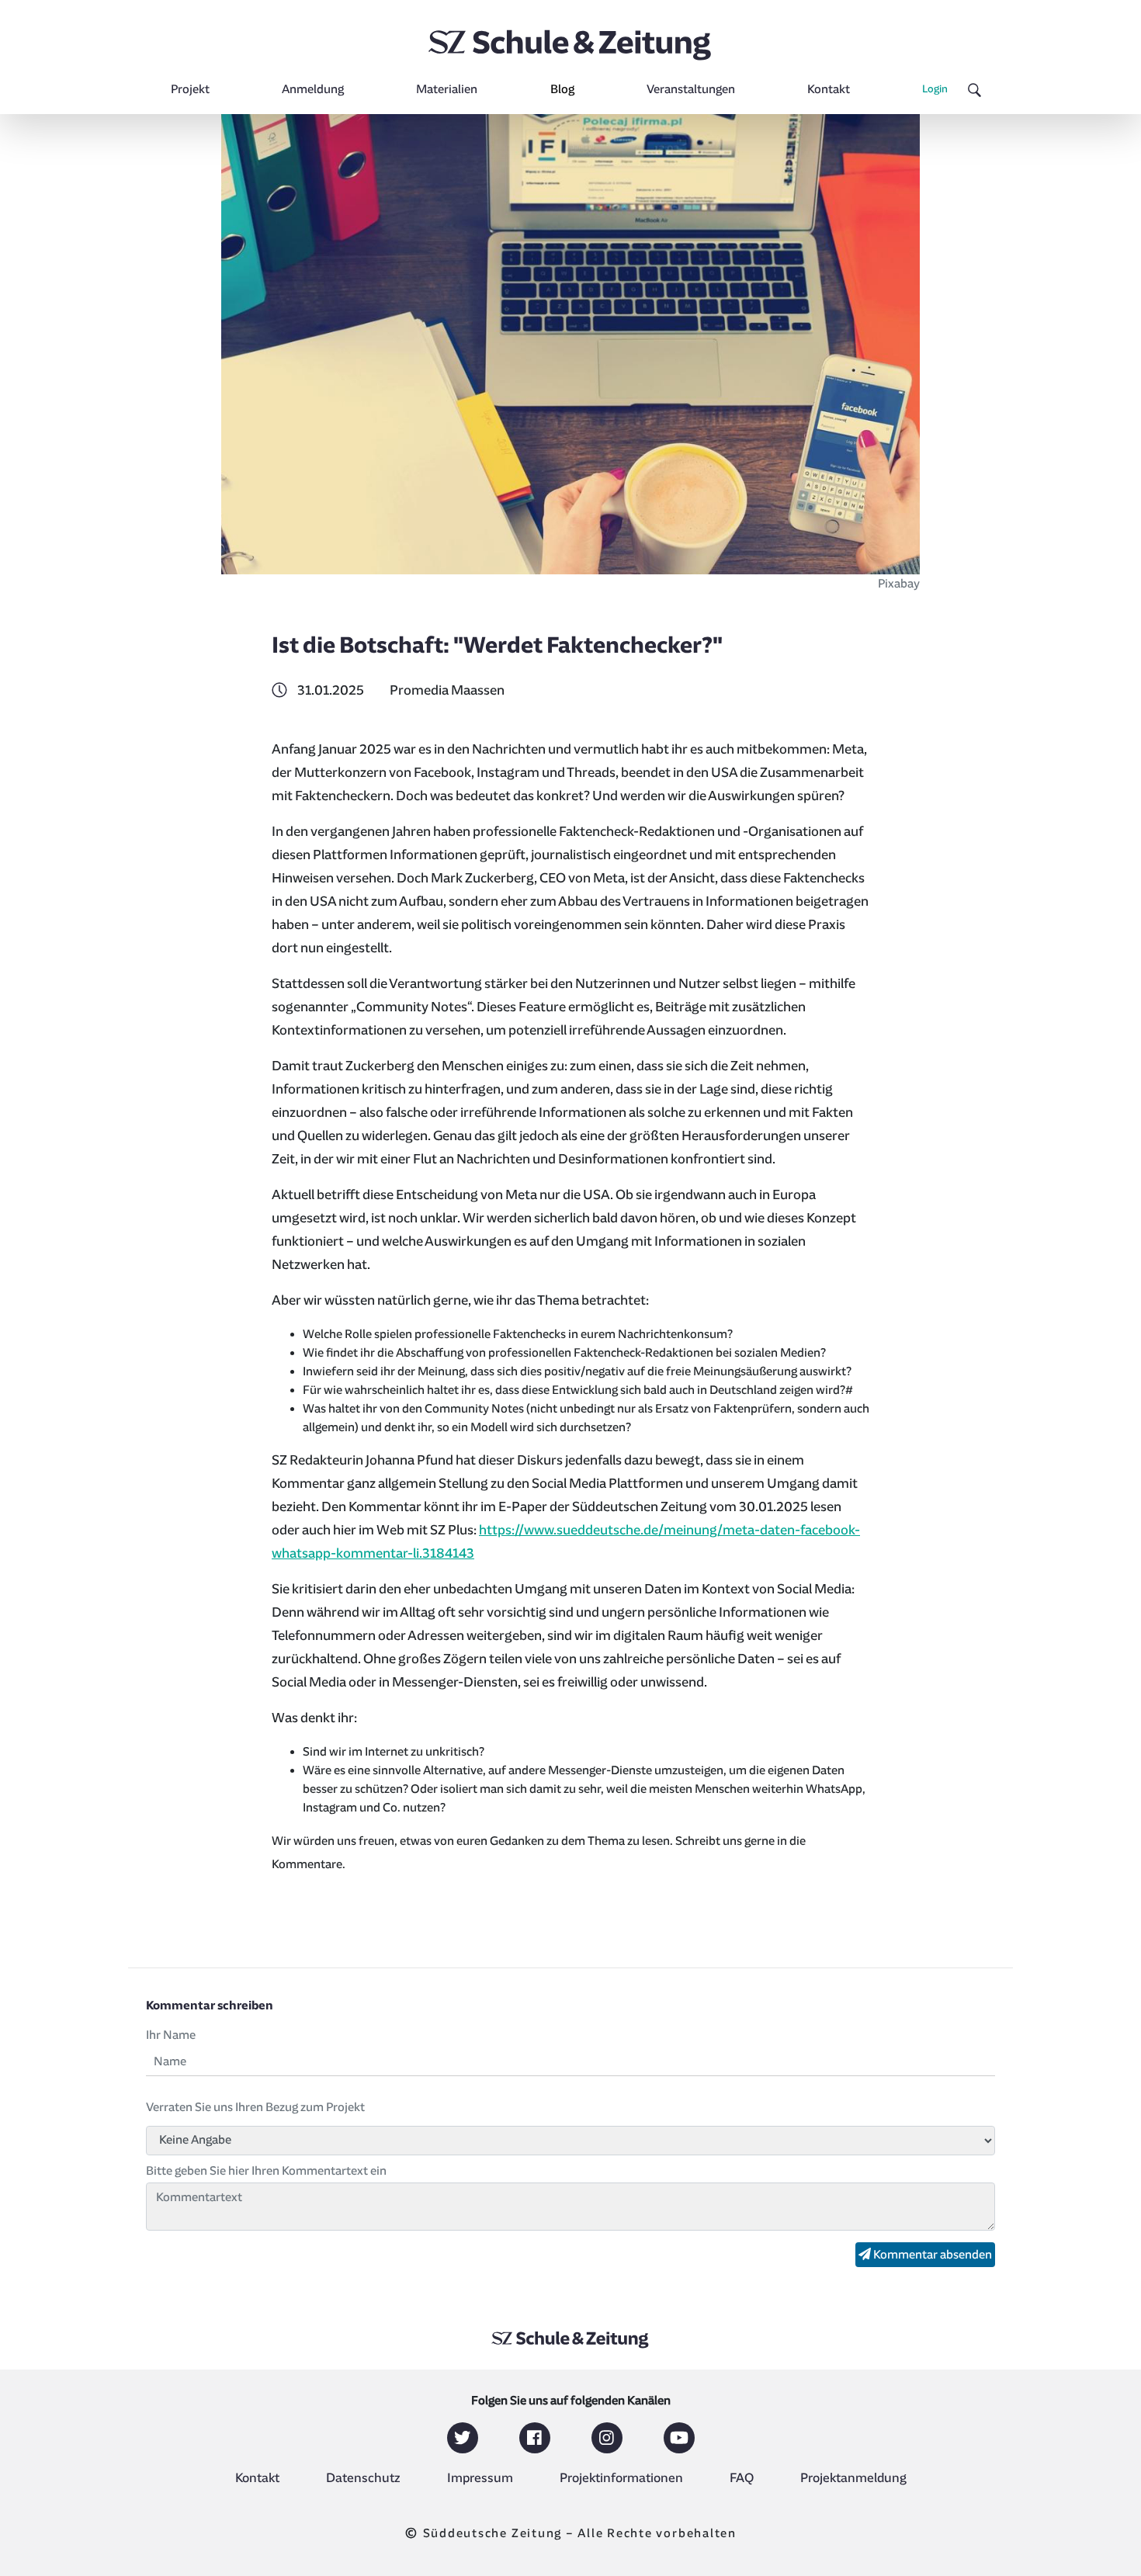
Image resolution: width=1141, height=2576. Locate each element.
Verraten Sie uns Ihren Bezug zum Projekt (255, 2107)
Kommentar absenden (931, 2255)
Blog (562, 89)
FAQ (742, 2478)
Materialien (447, 89)
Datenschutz (363, 2478)
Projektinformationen (621, 2478)
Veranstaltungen (691, 89)
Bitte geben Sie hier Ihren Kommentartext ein (266, 2171)
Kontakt (829, 89)
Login (935, 89)
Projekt (190, 89)
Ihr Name (171, 2035)
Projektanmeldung (853, 2478)
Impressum (480, 2478)
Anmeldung (313, 89)
